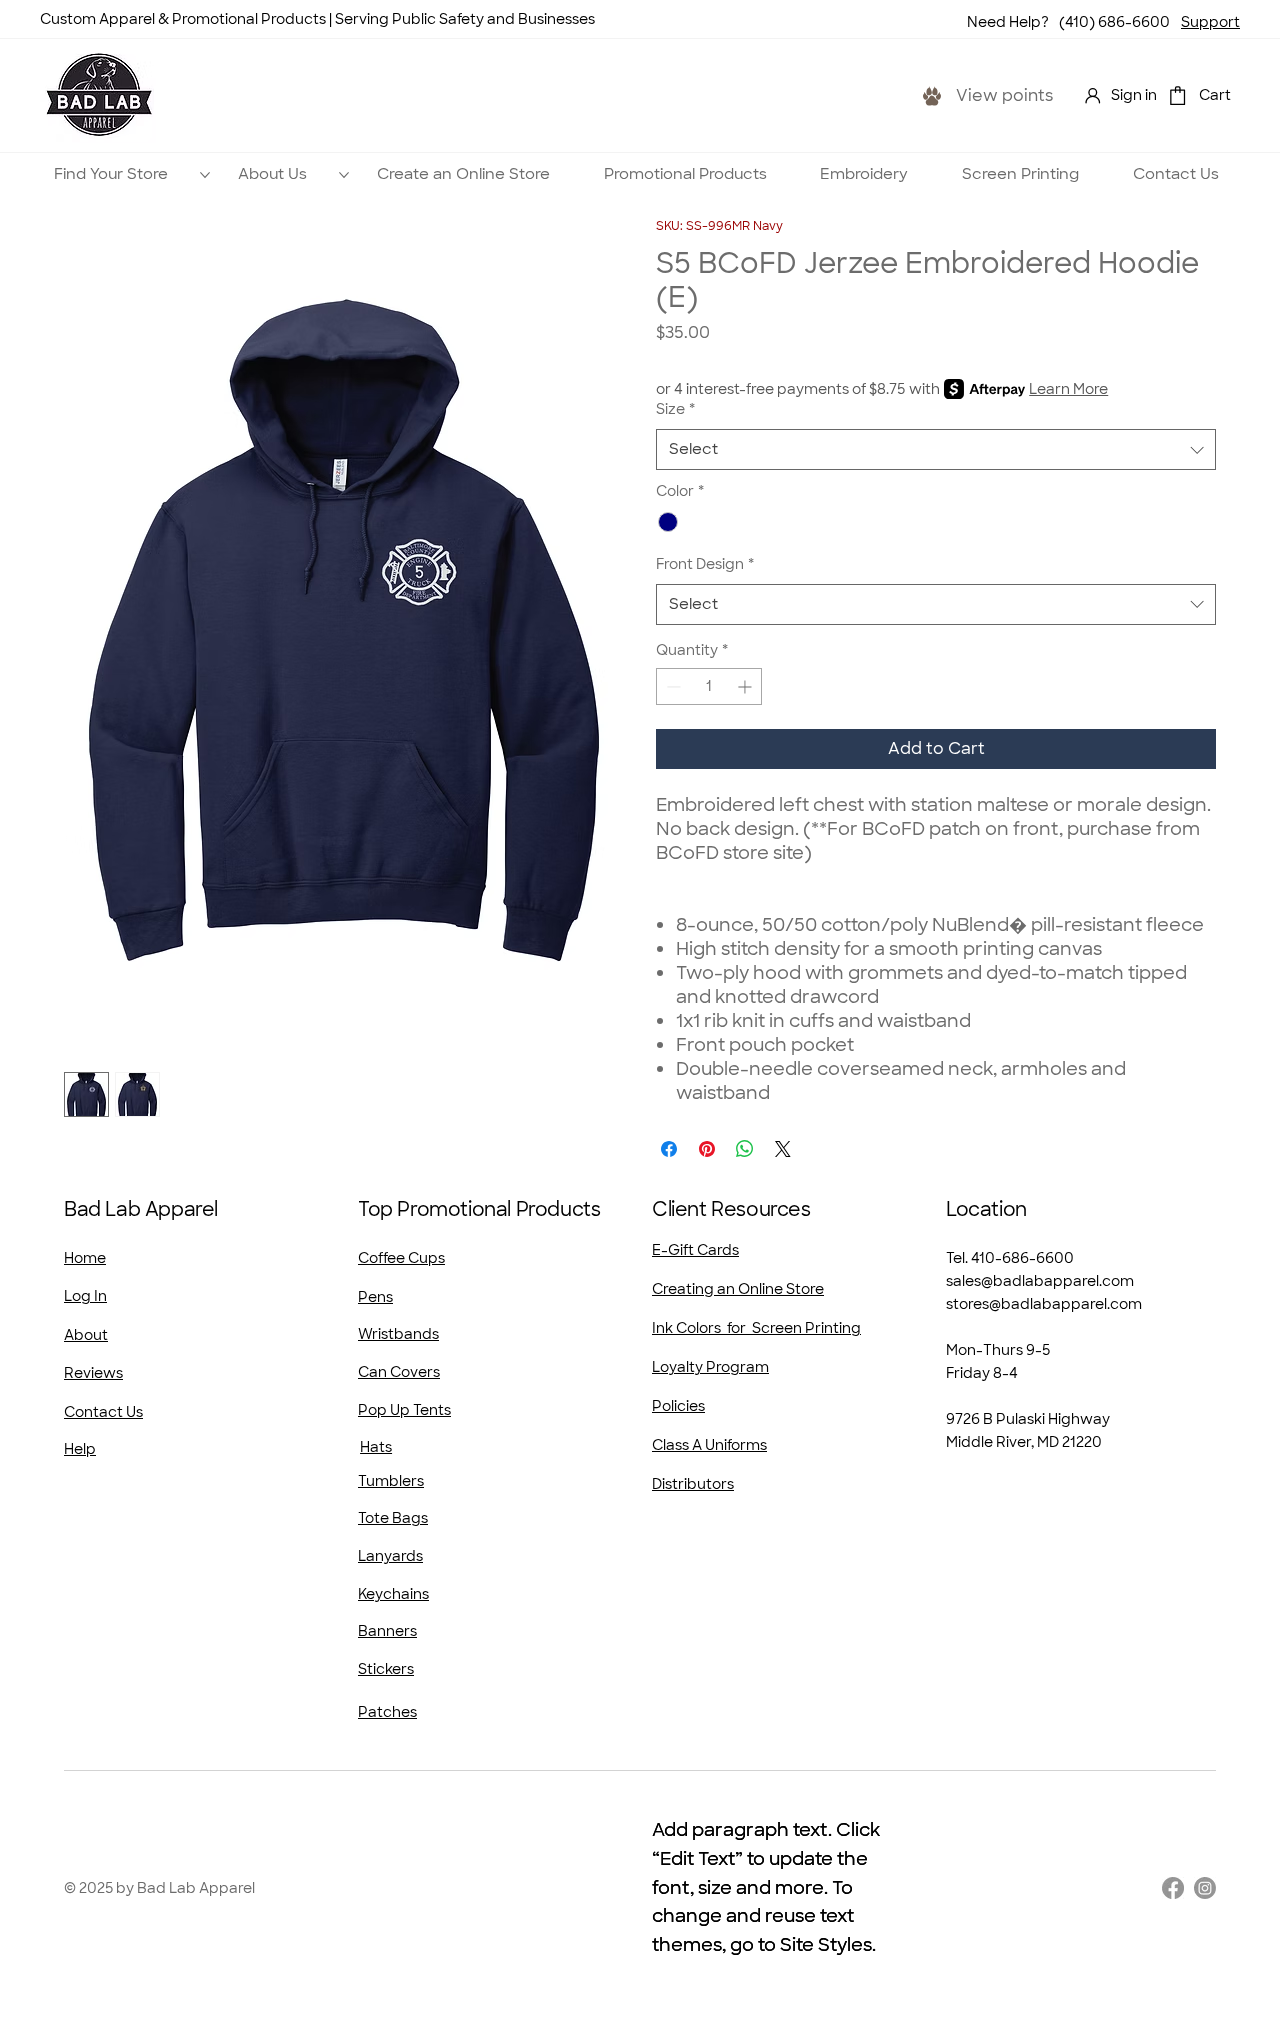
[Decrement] (671, 686)
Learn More (1068, 389)
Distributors (693, 1484)
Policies (678, 1406)
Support (1210, 22)
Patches (387, 1712)
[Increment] (746, 686)
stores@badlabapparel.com (1044, 1304)
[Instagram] (1205, 1888)
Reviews (93, 1373)
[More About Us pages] (344, 175)
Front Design (705, 564)
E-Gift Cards (695, 1250)
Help (80, 1449)
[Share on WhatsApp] (745, 1149)
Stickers (386, 1669)
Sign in (1134, 95)
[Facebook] (1173, 1888)
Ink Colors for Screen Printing (756, 1328)
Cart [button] (1215, 95)
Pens (375, 1297)
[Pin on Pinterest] (707, 1149)
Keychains (393, 1594)
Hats (376, 1447)
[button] (1177, 95)
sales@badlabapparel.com (1040, 1281)
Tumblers (391, 1481)
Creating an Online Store (738, 1289)
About (86, 1335)
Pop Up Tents (404, 1410)
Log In (85, 1296)
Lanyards (390, 1556)
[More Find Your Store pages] (205, 175)
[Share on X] (783, 1149)
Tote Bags (393, 1518)
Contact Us (103, 1412)
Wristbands (398, 1334)
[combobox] (936, 449)
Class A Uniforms (709, 1445)
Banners (387, 1631)
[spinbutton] (709, 686)
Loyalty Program (710, 1367)
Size (675, 409)
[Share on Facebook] (669, 1149)
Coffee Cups (401, 1258)
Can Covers (399, 1372)
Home (85, 1258)
